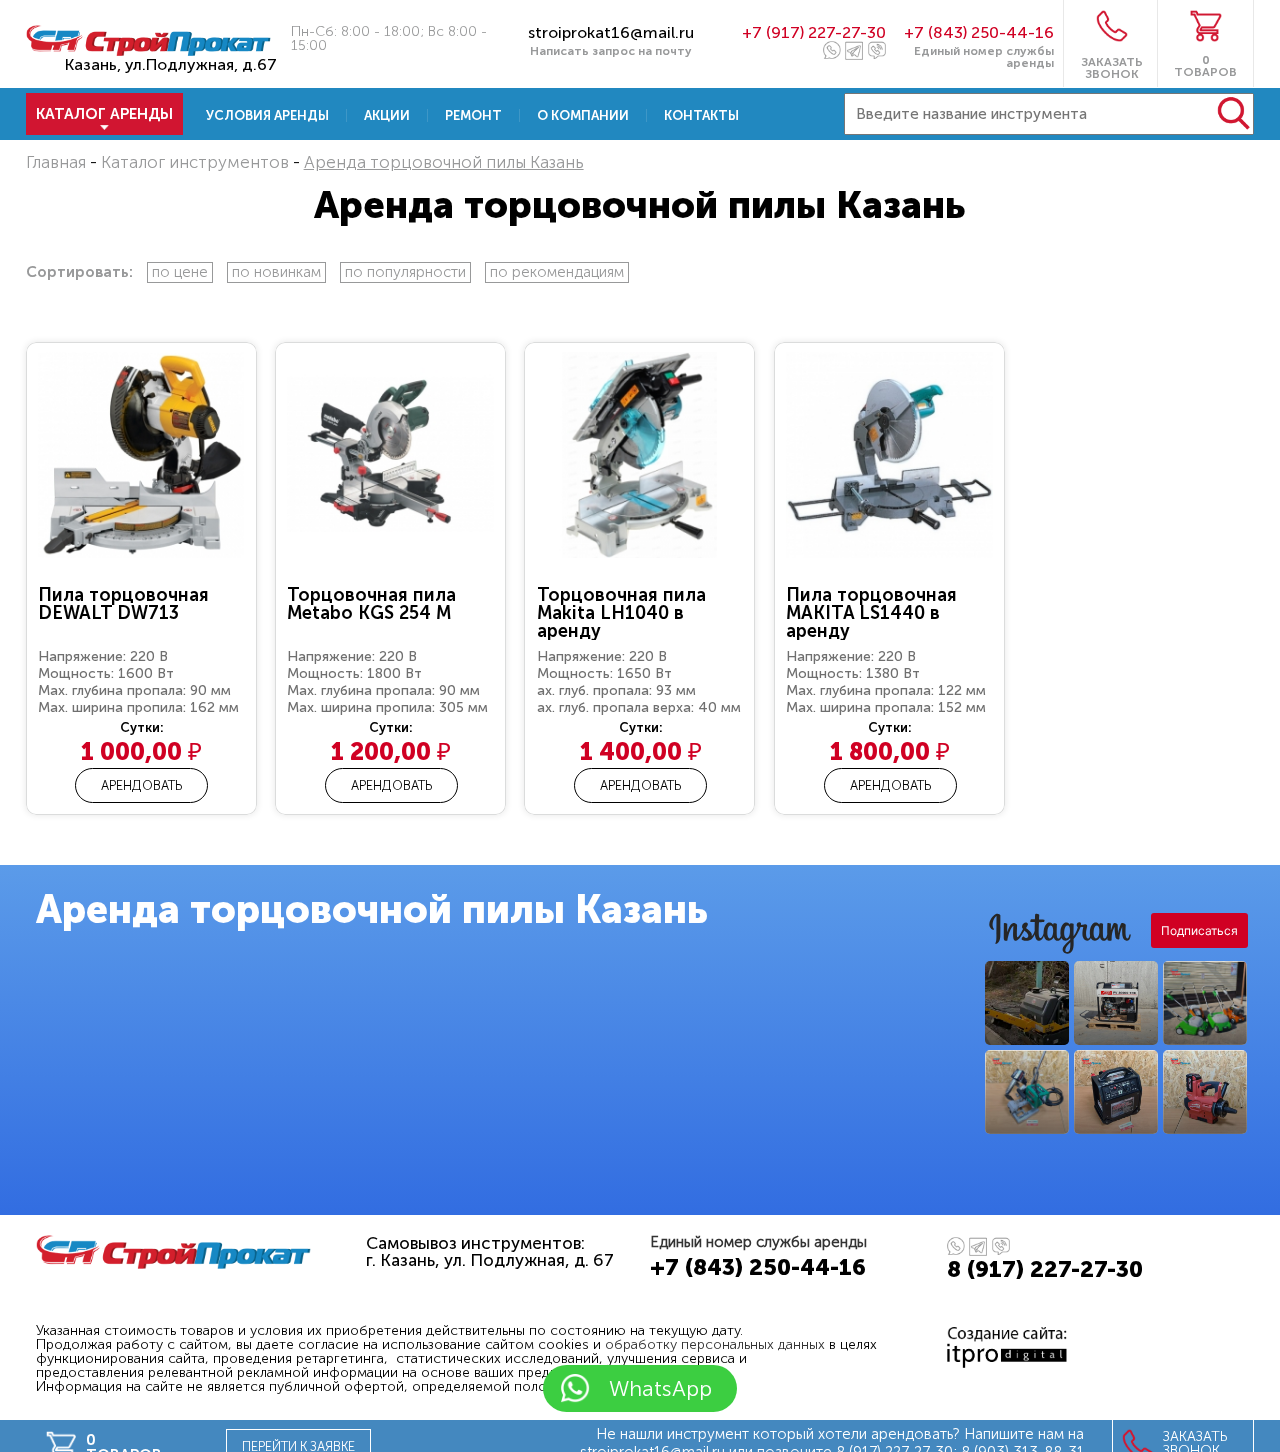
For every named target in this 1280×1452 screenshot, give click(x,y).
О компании (583, 115)
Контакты (701, 115)
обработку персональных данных (715, 1344)
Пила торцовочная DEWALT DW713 (123, 604)
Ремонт (473, 115)
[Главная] (149, 49)
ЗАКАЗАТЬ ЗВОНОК (1112, 67)
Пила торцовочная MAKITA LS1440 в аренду (871, 613)
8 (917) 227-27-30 (1045, 1269)
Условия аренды (267, 115)
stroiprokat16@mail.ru (611, 32)
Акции (387, 115)
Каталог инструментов (195, 162)
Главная (56, 162)
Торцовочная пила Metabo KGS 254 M (371, 604)
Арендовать (141, 785)
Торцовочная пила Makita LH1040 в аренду (621, 613)
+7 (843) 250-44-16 (979, 32)
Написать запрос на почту (611, 51)
